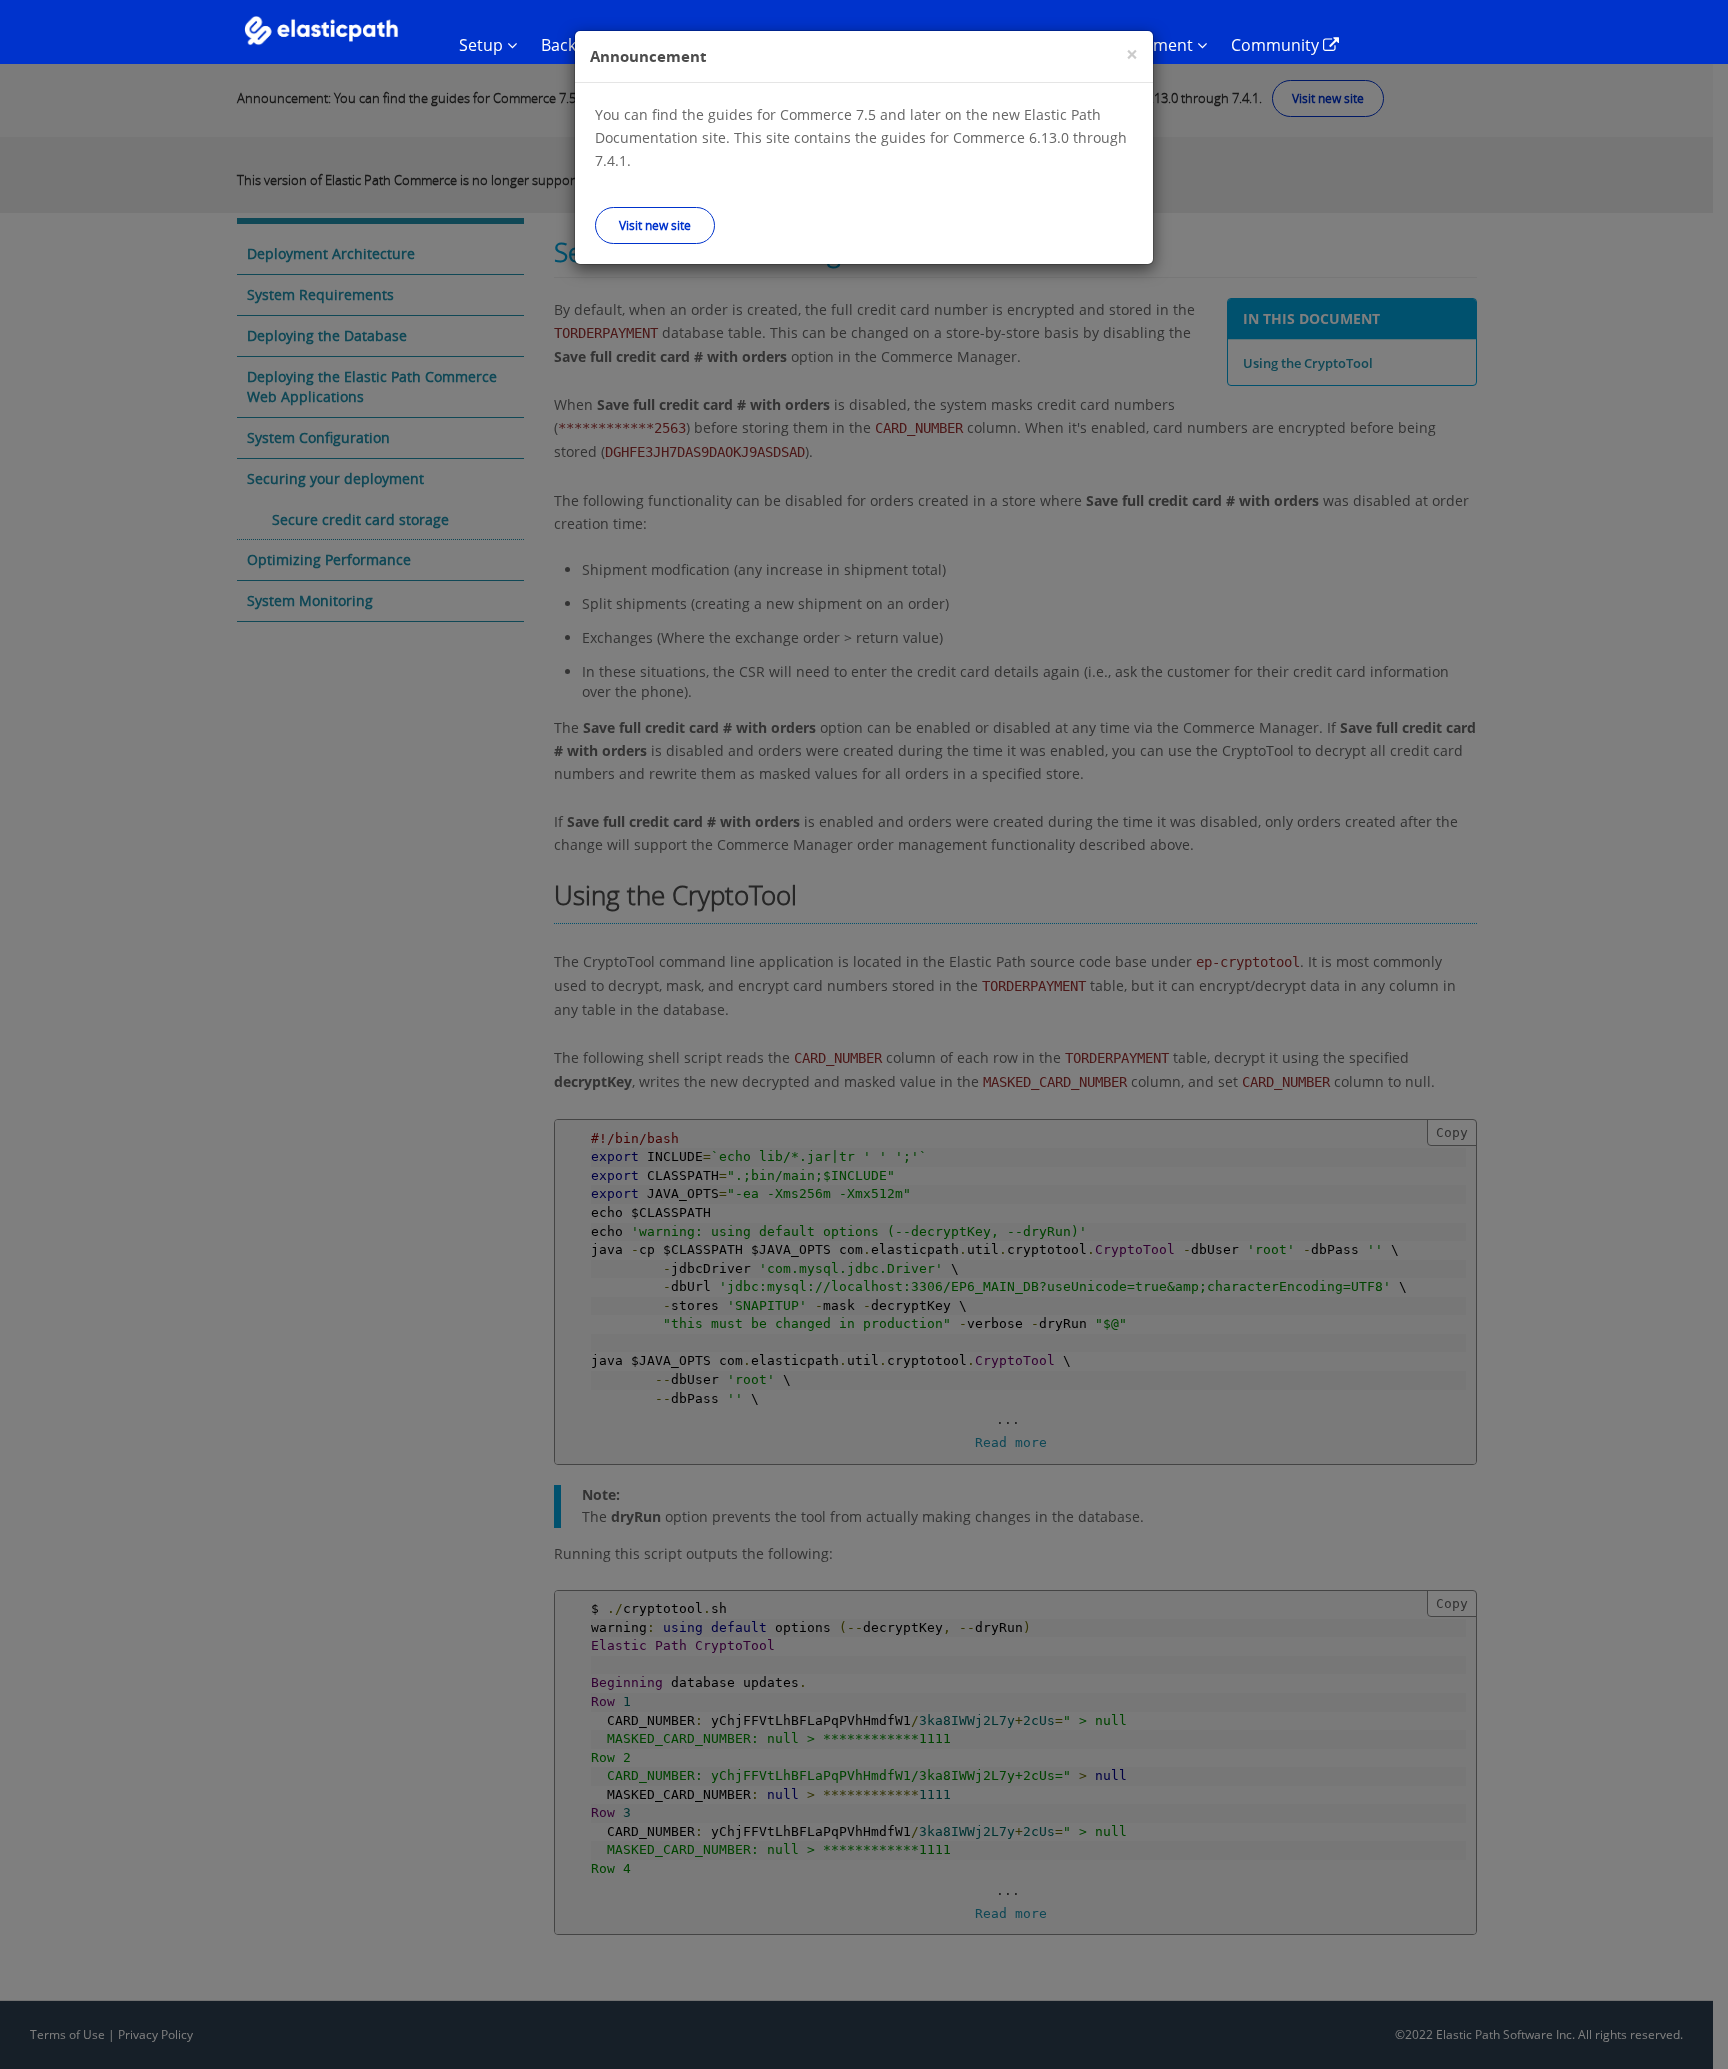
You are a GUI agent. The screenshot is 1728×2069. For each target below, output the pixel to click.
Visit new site (655, 225)
